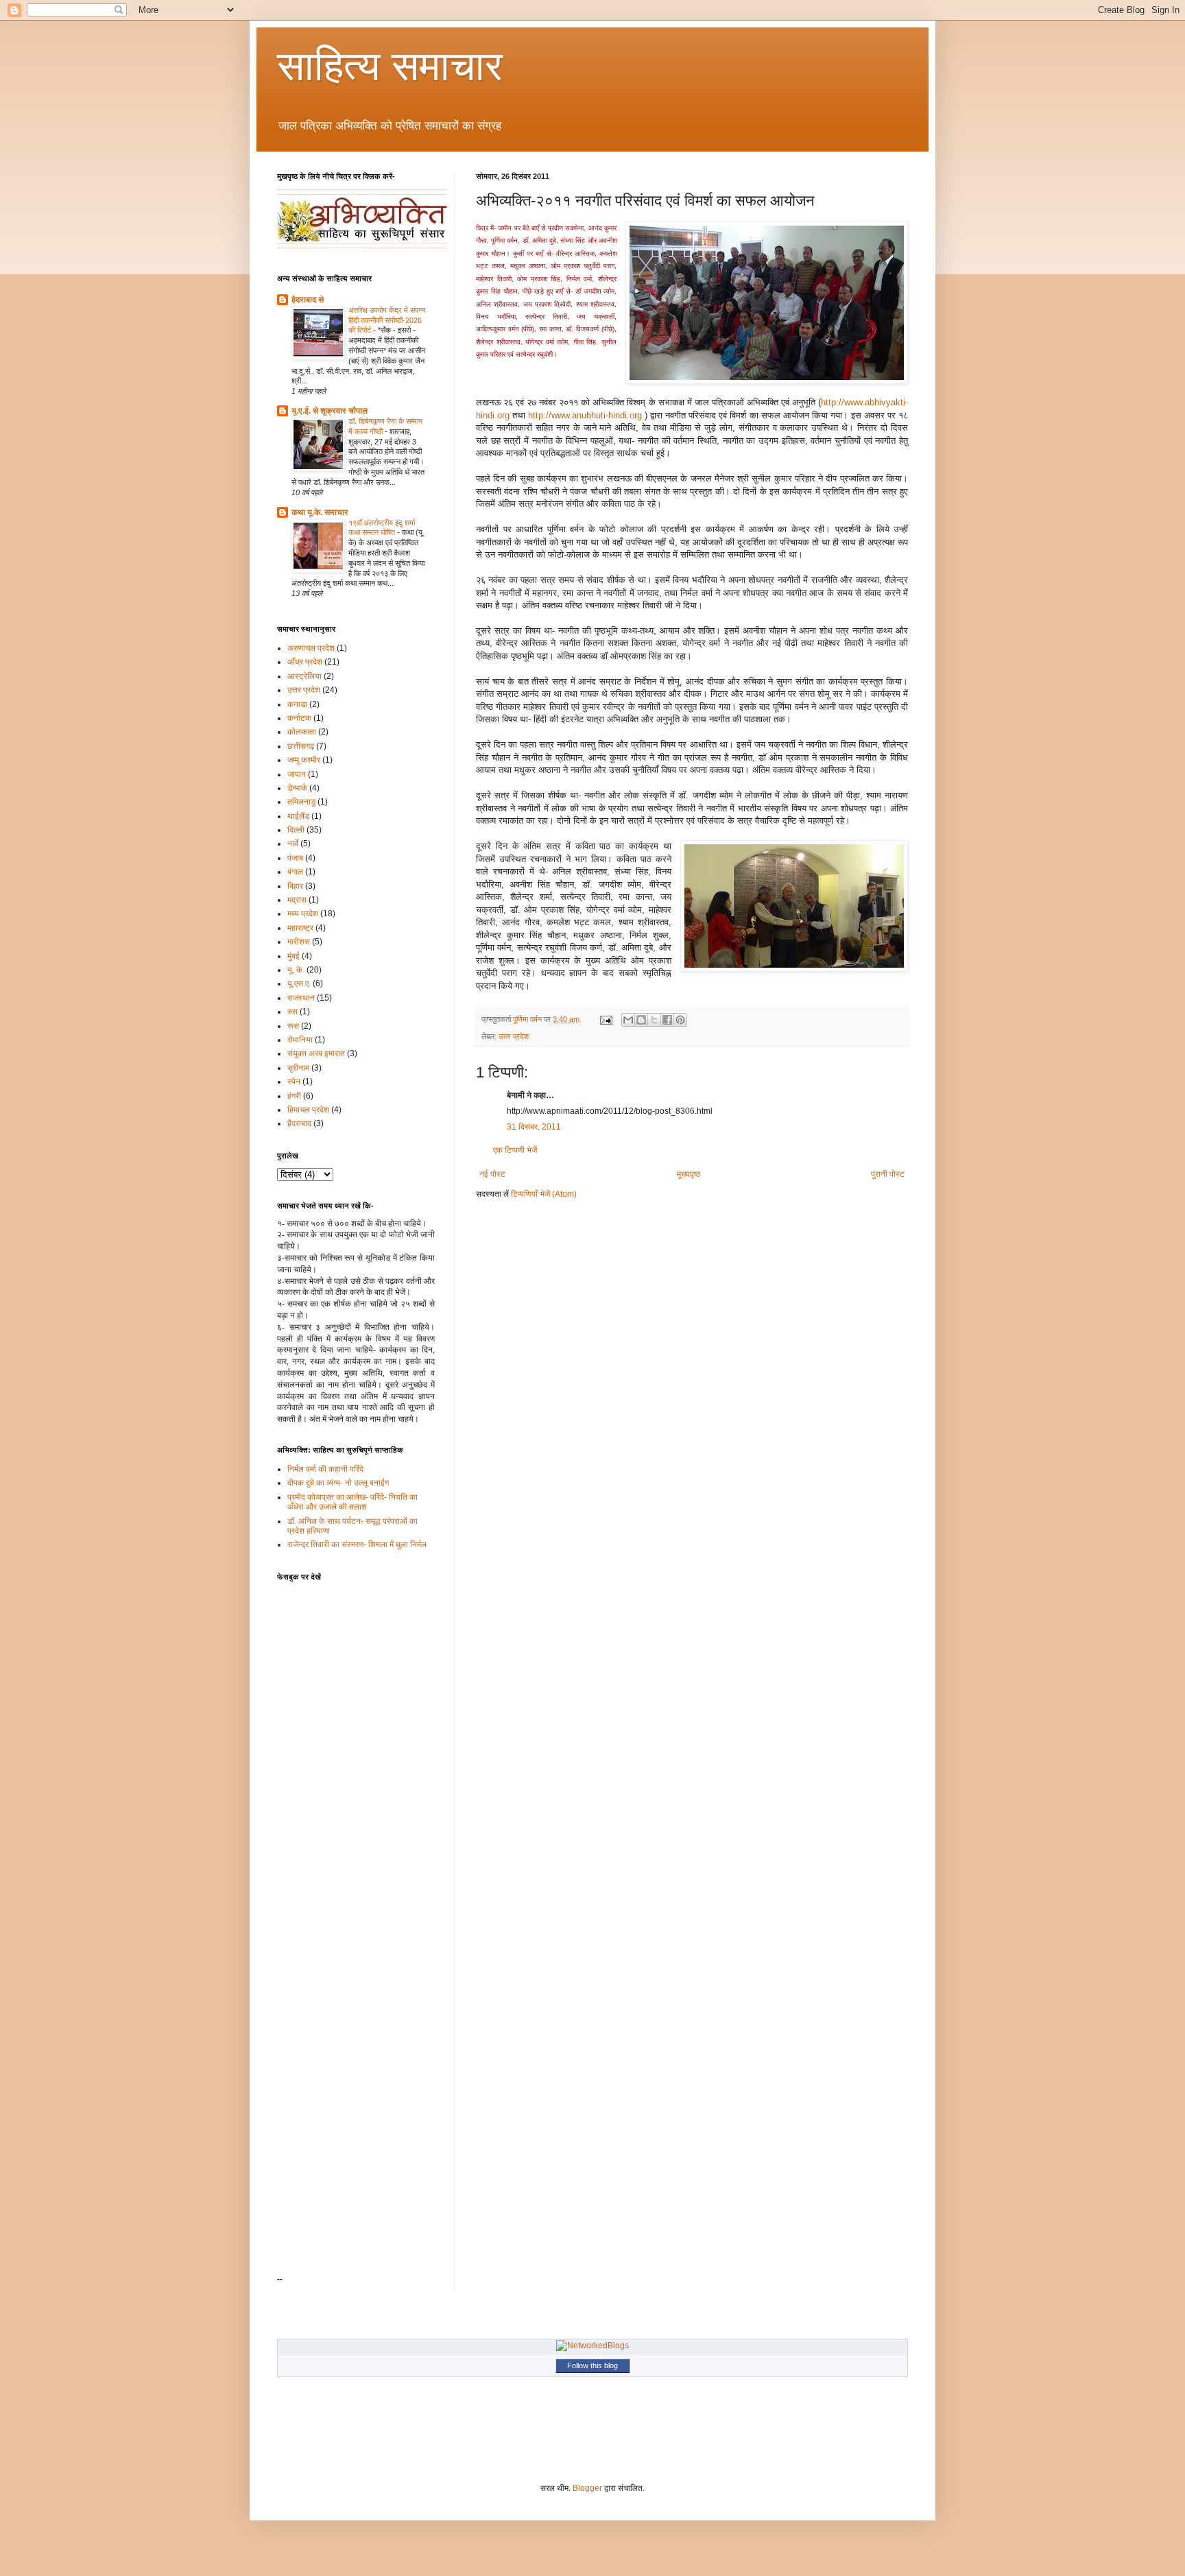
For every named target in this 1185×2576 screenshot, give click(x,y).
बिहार (295, 886)
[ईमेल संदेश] (606, 1019)
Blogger (587, 2488)
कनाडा (297, 704)
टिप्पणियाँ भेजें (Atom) (544, 1194)
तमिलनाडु (301, 802)
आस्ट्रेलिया (304, 676)
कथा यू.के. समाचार (320, 512)
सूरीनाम (298, 1068)
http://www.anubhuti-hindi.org (585, 415)
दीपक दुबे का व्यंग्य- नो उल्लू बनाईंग (338, 1483)
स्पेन (294, 1082)
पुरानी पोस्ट (888, 1174)
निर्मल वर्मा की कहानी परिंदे (325, 1469)
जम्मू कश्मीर (304, 760)
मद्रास (297, 900)
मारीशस (299, 942)
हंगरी (294, 1096)
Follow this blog (592, 2365)
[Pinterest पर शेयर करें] (680, 1020)
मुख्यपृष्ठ (689, 1174)
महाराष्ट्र (300, 928)
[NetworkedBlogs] (592, 2346)
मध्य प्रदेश (303, 914)
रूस (293, 1026)
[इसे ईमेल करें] (628, 1020)
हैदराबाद (299, 1123)
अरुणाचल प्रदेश (311, 648)
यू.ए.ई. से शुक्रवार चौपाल (330, 411)
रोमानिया (300, 1040)
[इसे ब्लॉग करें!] (641, 1020)
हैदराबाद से (308, 300)
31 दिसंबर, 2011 (534, 1127)
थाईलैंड (298, 816)
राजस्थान (301, 998)
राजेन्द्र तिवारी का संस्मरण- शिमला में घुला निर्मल (357, 1545)
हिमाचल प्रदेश (308, 1110)
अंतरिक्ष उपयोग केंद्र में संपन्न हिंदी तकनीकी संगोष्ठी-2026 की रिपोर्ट (387, 320)
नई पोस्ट (492, 1174)
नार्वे (293, 844)
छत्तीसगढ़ (301, 746)
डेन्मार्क (297, 788)
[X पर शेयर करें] (654, 1020)
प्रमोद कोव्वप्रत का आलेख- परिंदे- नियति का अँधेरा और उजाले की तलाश (352, 1502)
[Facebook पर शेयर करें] (667, 1020)
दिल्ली (296, 830)
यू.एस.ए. (299, 983)
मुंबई (294, 956)
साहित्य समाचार (390, 66)
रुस (292, 1012)
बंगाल (295, 872)
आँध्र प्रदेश (305, 662)
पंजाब (295, 858)
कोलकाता (302, 732)
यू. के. (296, 970)
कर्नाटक (299, 718)
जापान (297, 774)
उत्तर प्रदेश (514, 1036)
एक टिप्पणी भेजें (515, 1150)
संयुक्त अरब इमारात (316, 1053)
